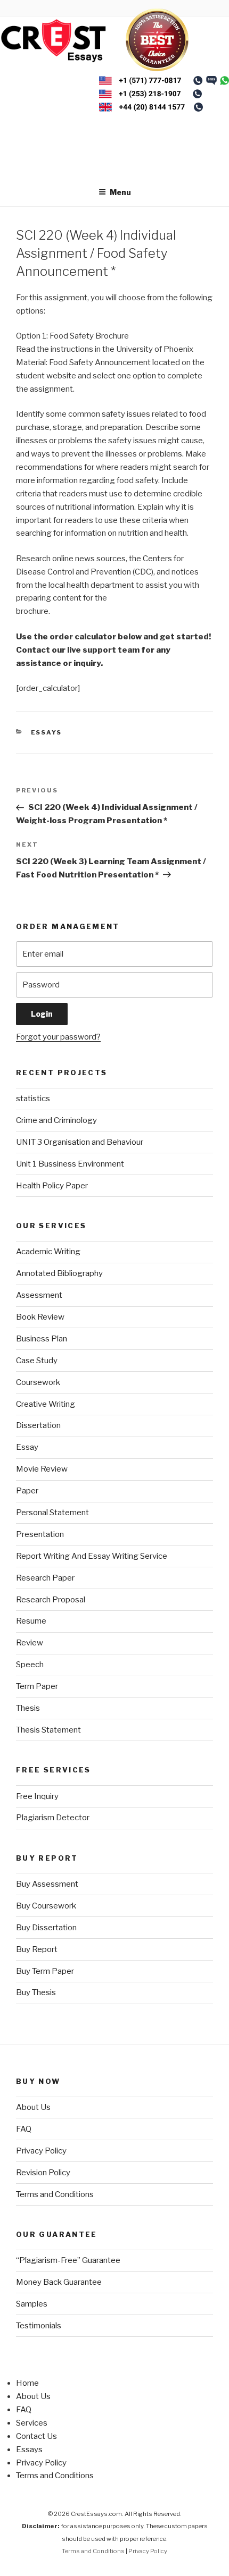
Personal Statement (52, 1513)
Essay (27, 1447)
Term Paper (37, 1686)
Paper (27, 1491)
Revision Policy (43, 2173)
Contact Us (36, 2436)
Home (27, 2383)
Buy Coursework (46, 1906)
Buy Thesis (36, 1992)
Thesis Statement (48, 1730)
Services (32, 2423)
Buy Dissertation (46, 1928)
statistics (33, 1099)
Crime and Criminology (56, 1120)
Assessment (39, 1295)
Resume (31, 1621)
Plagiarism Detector (53, 1818)
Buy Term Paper (45, 1971)
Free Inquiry (37, 1796)
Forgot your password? (58, 1037)
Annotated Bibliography (59, 1273)
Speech (30, 1665)
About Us (33, 2107)
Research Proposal (51, 1600)
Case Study (37, 1361)
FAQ (24, 2129)
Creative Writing (46, 1404)
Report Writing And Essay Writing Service (92, 1556)
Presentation (40, 1534)
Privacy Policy (41, 2151)
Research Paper (45, 1578)
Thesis (28, 1708)
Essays (47, 732)
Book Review (40, 1317)
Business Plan (42, 1339)
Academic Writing (48, 1252)
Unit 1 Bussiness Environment (70, 1164)
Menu (120, 192)
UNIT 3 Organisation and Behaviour (80, 1142)
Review (30, 1643)
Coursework (38, 1382)
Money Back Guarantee (59, 2282)
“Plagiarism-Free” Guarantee (68, 2260)
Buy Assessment (47, 1884)
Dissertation (38, 1425)
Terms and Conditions (55, 2194)
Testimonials (39, 2326)
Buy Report (37, 1949)
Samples (32, 2304)
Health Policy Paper (52, 1186)
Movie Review (42, 1469)
